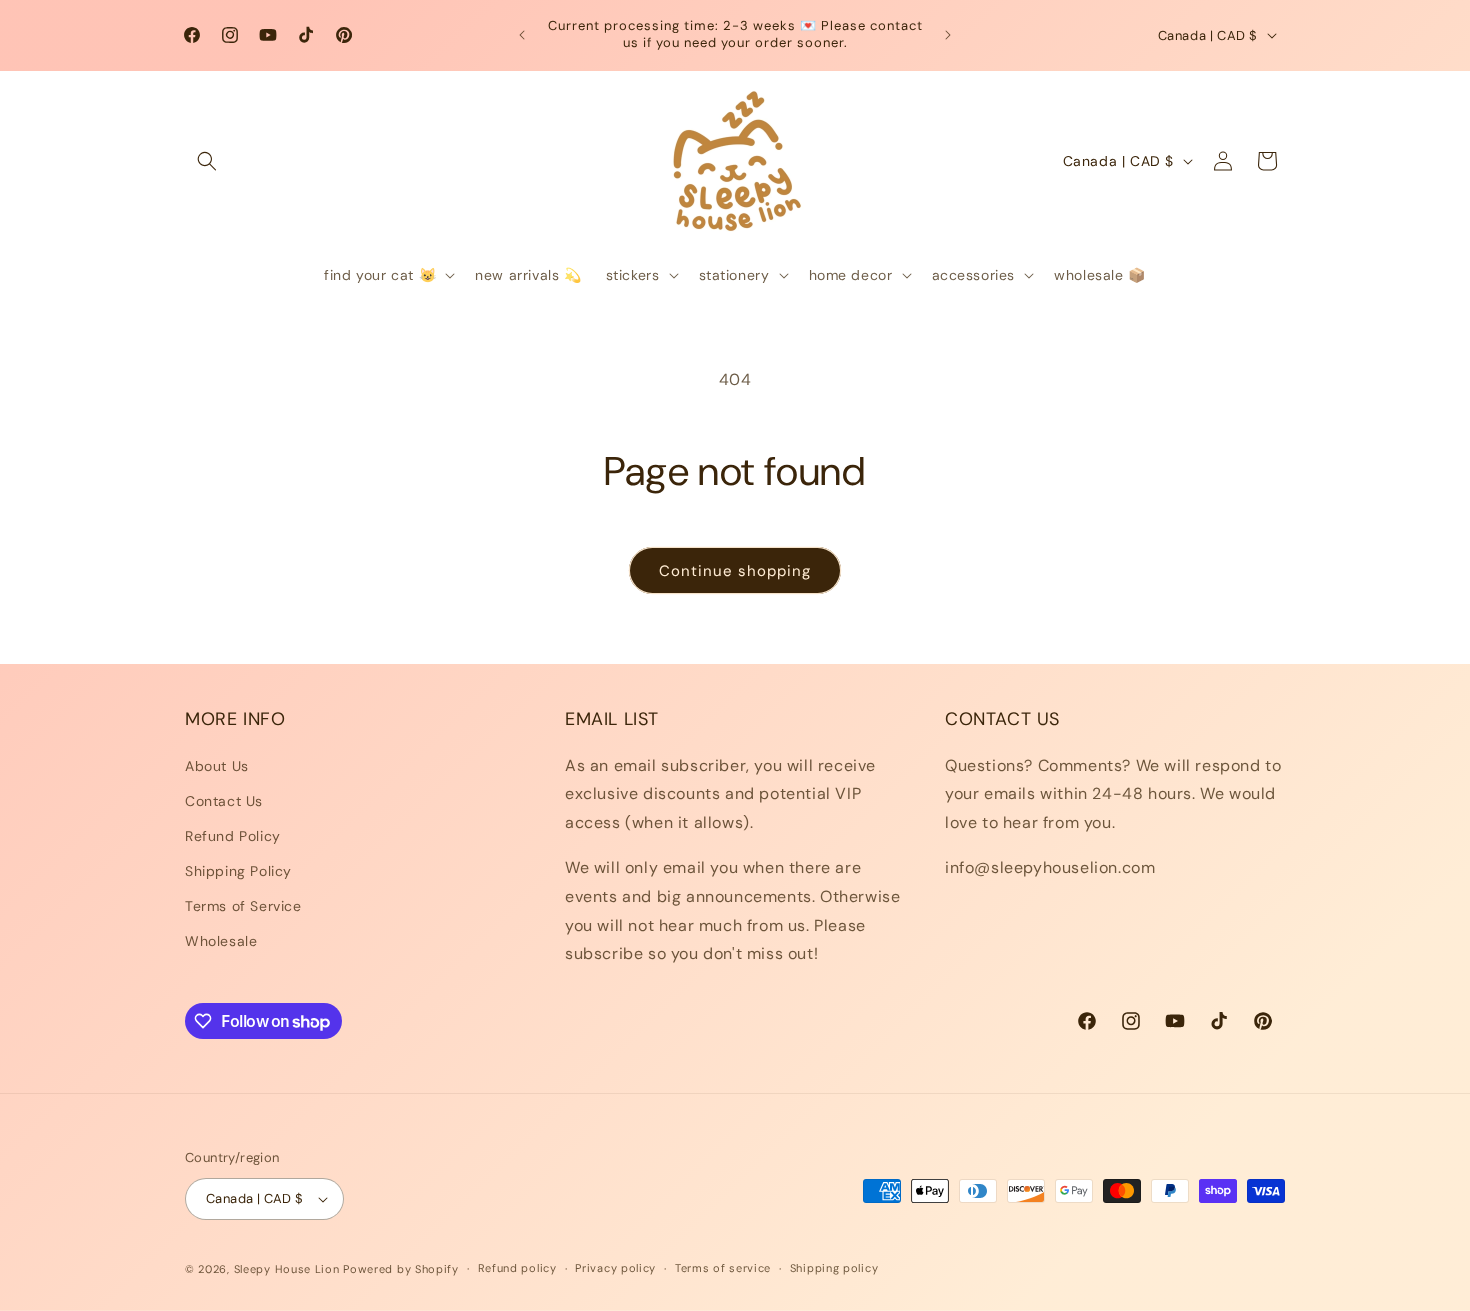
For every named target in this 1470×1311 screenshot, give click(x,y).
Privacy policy (615, 1268)
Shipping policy (834, 1268)
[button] (207, 161)
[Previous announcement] (522, 35)
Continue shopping (735, 571)
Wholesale (221, 941)
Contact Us (224, 801)
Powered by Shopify (401, 1269)
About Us (217, 766)
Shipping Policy (238, 871)
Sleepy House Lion (287, 1269)
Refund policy (517, 1268)
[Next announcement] (948, 35)
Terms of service (723, 1268)
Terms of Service (243, 906)
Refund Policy (233, 836)
